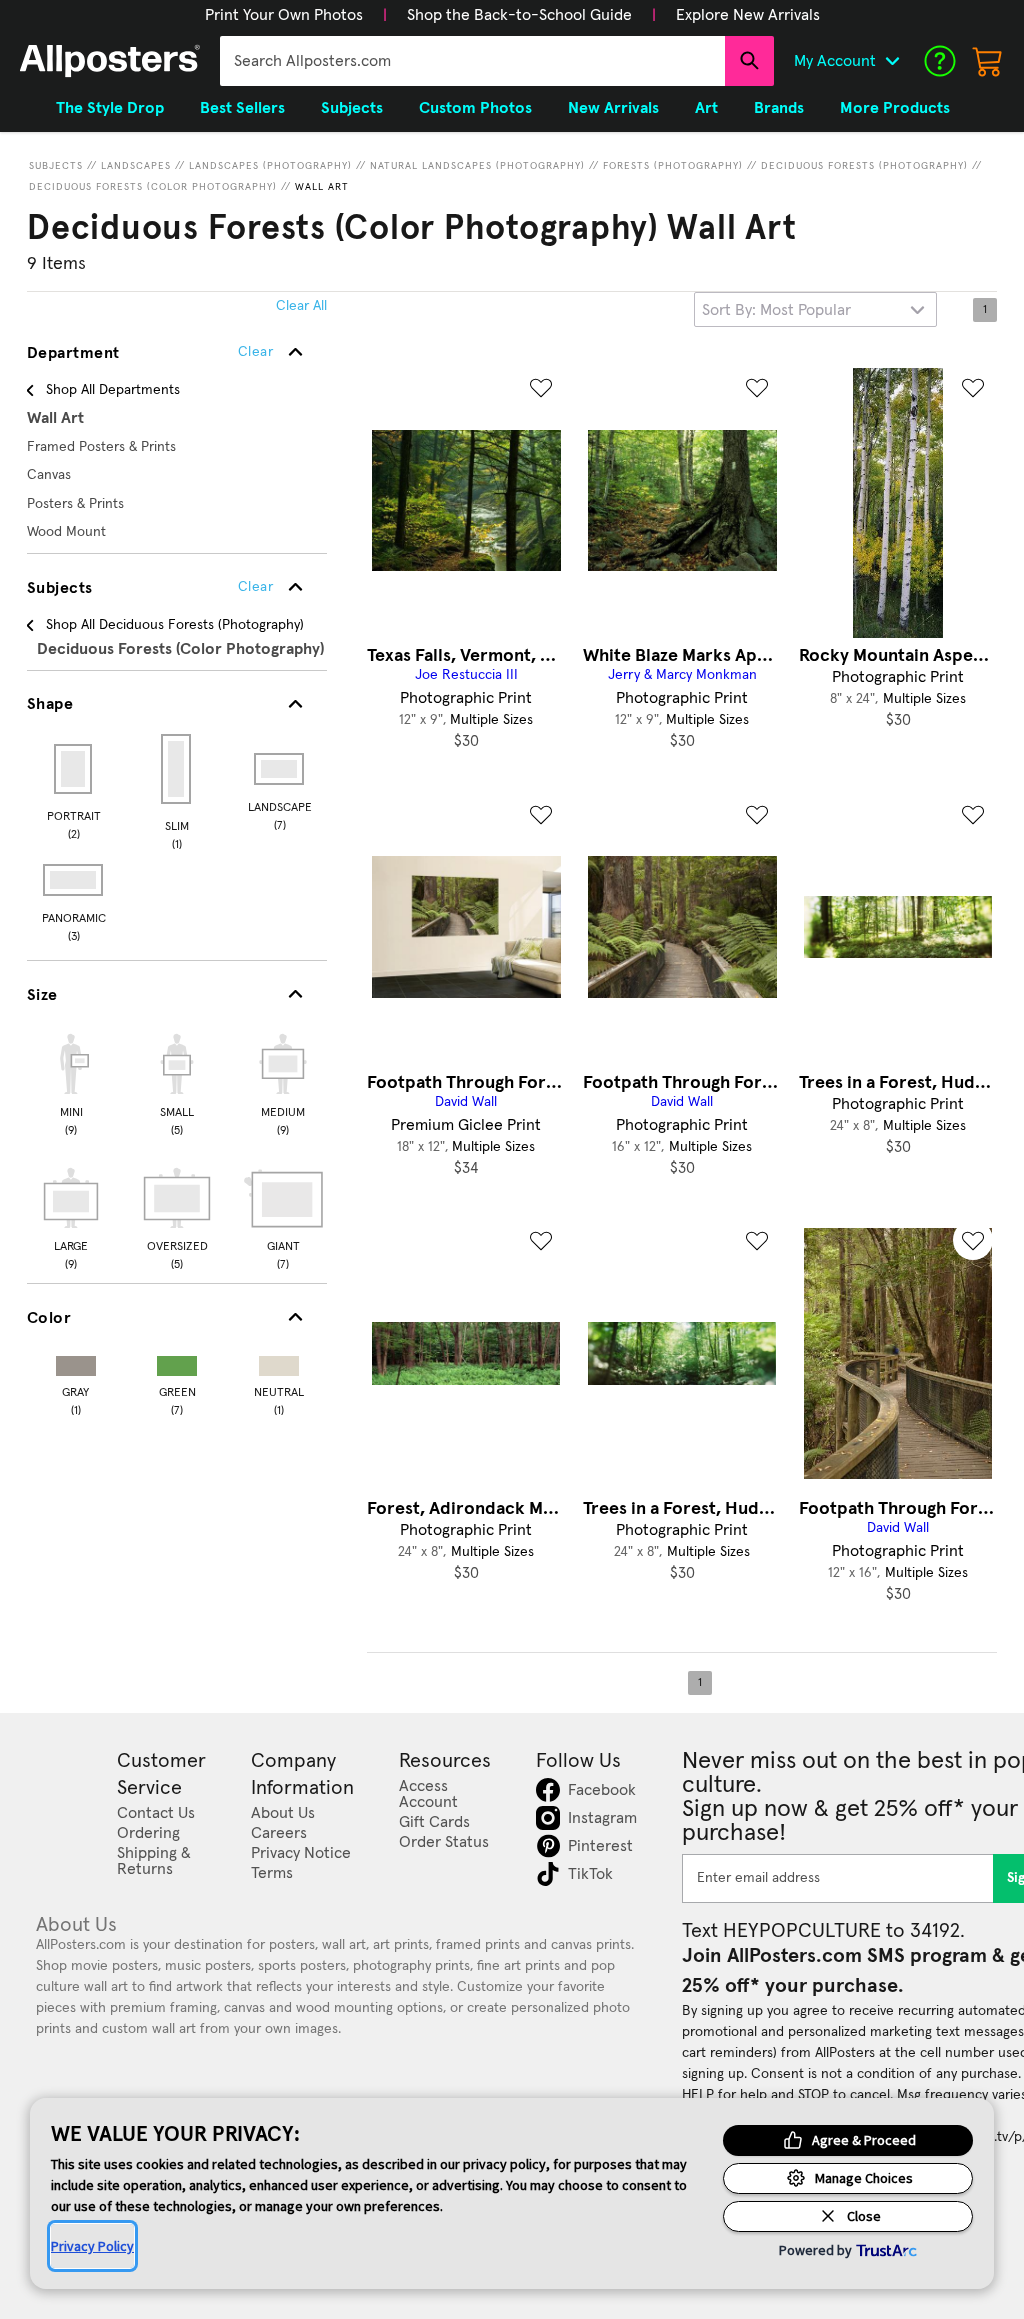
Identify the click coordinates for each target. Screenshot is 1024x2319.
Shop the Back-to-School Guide (519, 15)
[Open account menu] (892, 61)
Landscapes (136, 166)
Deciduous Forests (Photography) (864, 166)
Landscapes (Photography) (270, 166)
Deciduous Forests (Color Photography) (153, 187)
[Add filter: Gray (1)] (76, 1361)
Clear (255, 587)
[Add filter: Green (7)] (177, 1361)
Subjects (56, 166)
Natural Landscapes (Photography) (477, 166)
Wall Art (322, 187)
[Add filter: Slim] (177, 769)
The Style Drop (110, 108)
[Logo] (110, 61)
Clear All (301, 306)
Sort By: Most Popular (776, 310)
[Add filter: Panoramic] (74, 880)
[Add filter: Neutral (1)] (279, 1361)
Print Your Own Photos (284, 15)
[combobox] (472, 61)
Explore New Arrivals (748, 15)
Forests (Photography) (673, 166)
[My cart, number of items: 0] (988, 61)
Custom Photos (475, 108)
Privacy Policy (92, 2246)
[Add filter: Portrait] (74, 769)
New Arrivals (613, 108)
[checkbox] (71, 1082)
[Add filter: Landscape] (280, 769)
